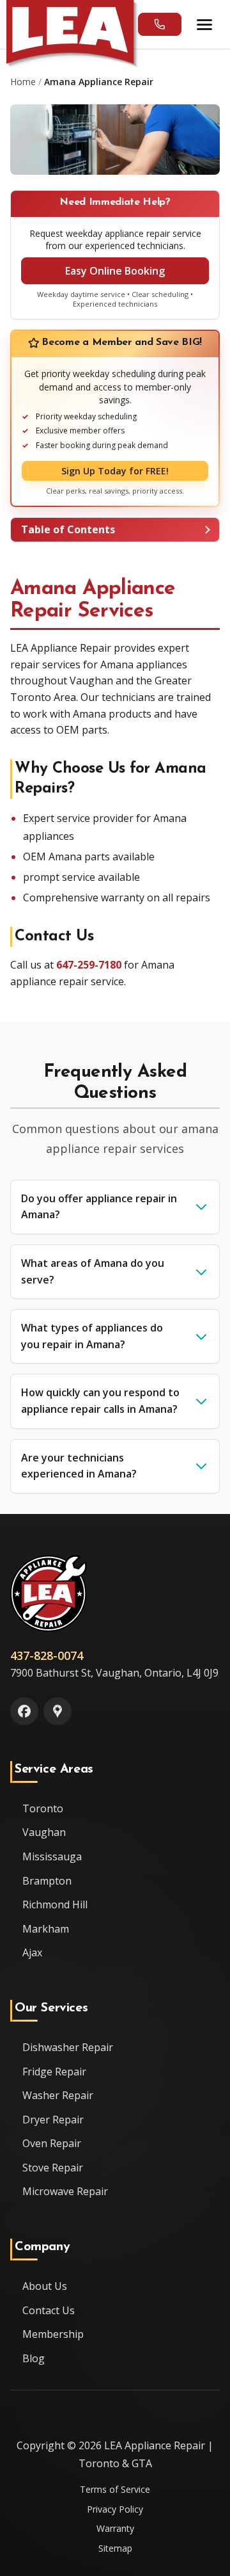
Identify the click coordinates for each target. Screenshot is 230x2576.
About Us (45, 2286)
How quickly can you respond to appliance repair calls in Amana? (100, 1401)
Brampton (47, 1881)
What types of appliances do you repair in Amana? (92, 1336)
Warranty (115, 2528)
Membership (53, 2334)
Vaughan (44, 1832)
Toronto (43, 1808)
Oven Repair (52, 2143)
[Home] (49, 1593)
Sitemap (115, 2548)
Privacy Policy (115, 2509)
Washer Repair (58, 2095)
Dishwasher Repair (68, 2047)
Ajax (32, 1952)
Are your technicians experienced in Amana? (79, 1466)
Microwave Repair (65, 2191)
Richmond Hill (55, 1904)
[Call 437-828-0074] (160, 24)
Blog (34, 2358)
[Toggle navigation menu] (206, 24)
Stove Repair (53, 2168)
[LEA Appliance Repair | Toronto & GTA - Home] (70, 32)
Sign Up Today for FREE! (115, 471)
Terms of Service (115, 2489)
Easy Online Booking (115, 271)
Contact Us (49, 2310)
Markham (46, 1929)
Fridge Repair (54, 2072)
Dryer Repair (53, 2120)
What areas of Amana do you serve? (93, 1271)
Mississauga (52, 1856)
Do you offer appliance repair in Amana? (99, 1207)
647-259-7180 (89, 965)
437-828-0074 (47, 1655)
